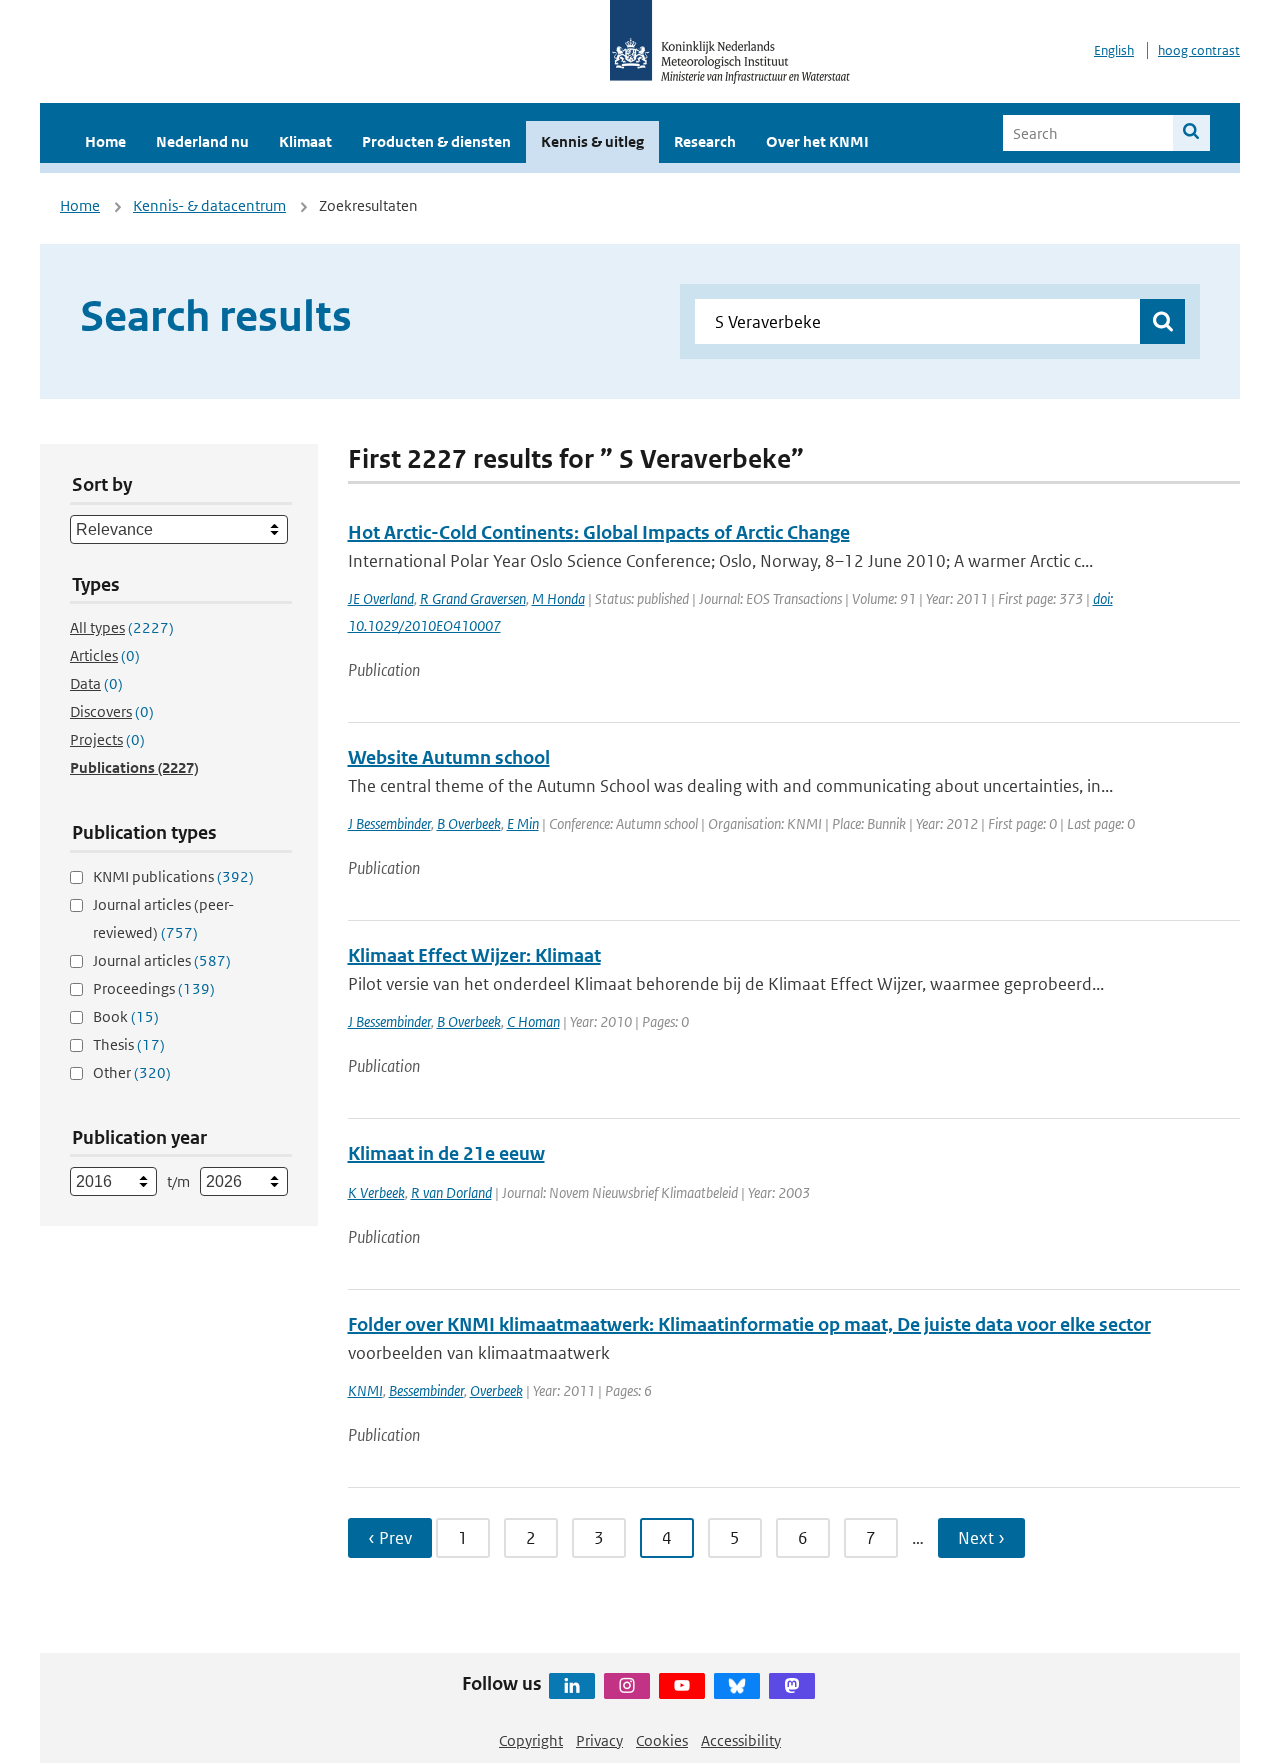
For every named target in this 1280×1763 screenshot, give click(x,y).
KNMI (365, 1390)
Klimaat (305, 141)
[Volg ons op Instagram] (627, 1686)
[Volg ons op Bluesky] (737, 1686)
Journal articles (162, 960)
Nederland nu (202, 141)
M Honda (558, 598)
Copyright (531, 1740)
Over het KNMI (817, 141)
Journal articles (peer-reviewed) (163, 918)
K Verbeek (376, 1192)
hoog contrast (1199, 50)
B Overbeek (469, 823)
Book (126, 1016)
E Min (523, 823)
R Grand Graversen (473, 598)
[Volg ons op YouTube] (682, 1686)
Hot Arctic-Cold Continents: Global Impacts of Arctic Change (599, 532)
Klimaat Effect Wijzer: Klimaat (474, 955)
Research (705, 141)
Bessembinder (426, 1390)
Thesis (129, 1044)
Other (132, 1072)
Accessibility (741, 1740)
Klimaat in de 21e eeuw (446, 1153)
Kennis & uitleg (592, 141)
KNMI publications (173, 876)
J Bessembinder (389, 823)
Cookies (662, 1740)
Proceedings (154, 988)
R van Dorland (451, 1192)
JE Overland (381, 598)
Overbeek (496, 1390)
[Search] (1191, 133)
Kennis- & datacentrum (209, 205)
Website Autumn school (449, 757)
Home (105, 141)
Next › (981, 1538)
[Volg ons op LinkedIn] (572, 1686)
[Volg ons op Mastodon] (792, 1686)
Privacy (599, 1740)
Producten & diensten (436, 141)
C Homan (533, 1021)
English (1114, 50)
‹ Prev (390, 1538)
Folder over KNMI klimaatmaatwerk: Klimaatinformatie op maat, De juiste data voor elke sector (749, 1324)
